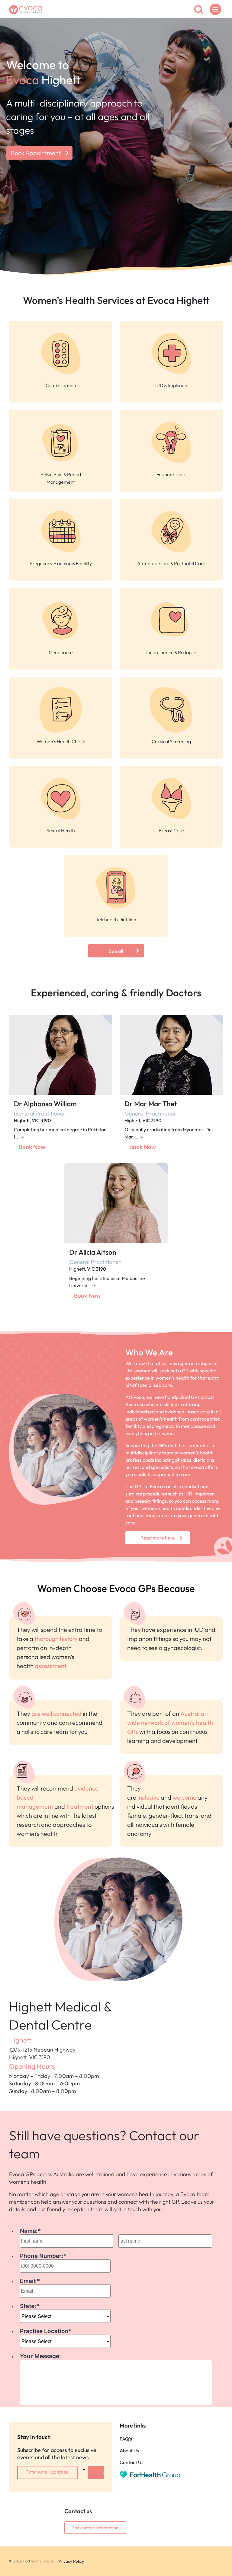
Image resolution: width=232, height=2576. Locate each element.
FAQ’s (126, 2439)
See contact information (95, 2528)
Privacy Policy (71, 2561)
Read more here (158, 1538)
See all (116, 951)
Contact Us (132, 2462)
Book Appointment (36, 153)
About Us (129, 2450)
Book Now (32, 1147)
